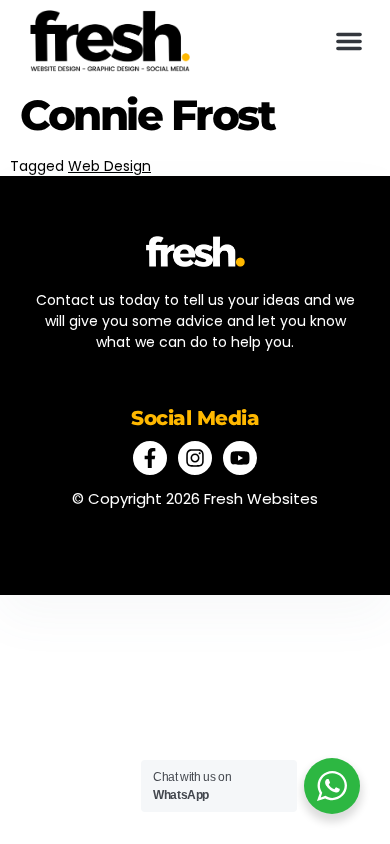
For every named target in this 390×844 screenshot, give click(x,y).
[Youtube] (240, 458)
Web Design (109, 166)
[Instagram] (195, 458)
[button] (349, 41)
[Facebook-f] (150, 458)
